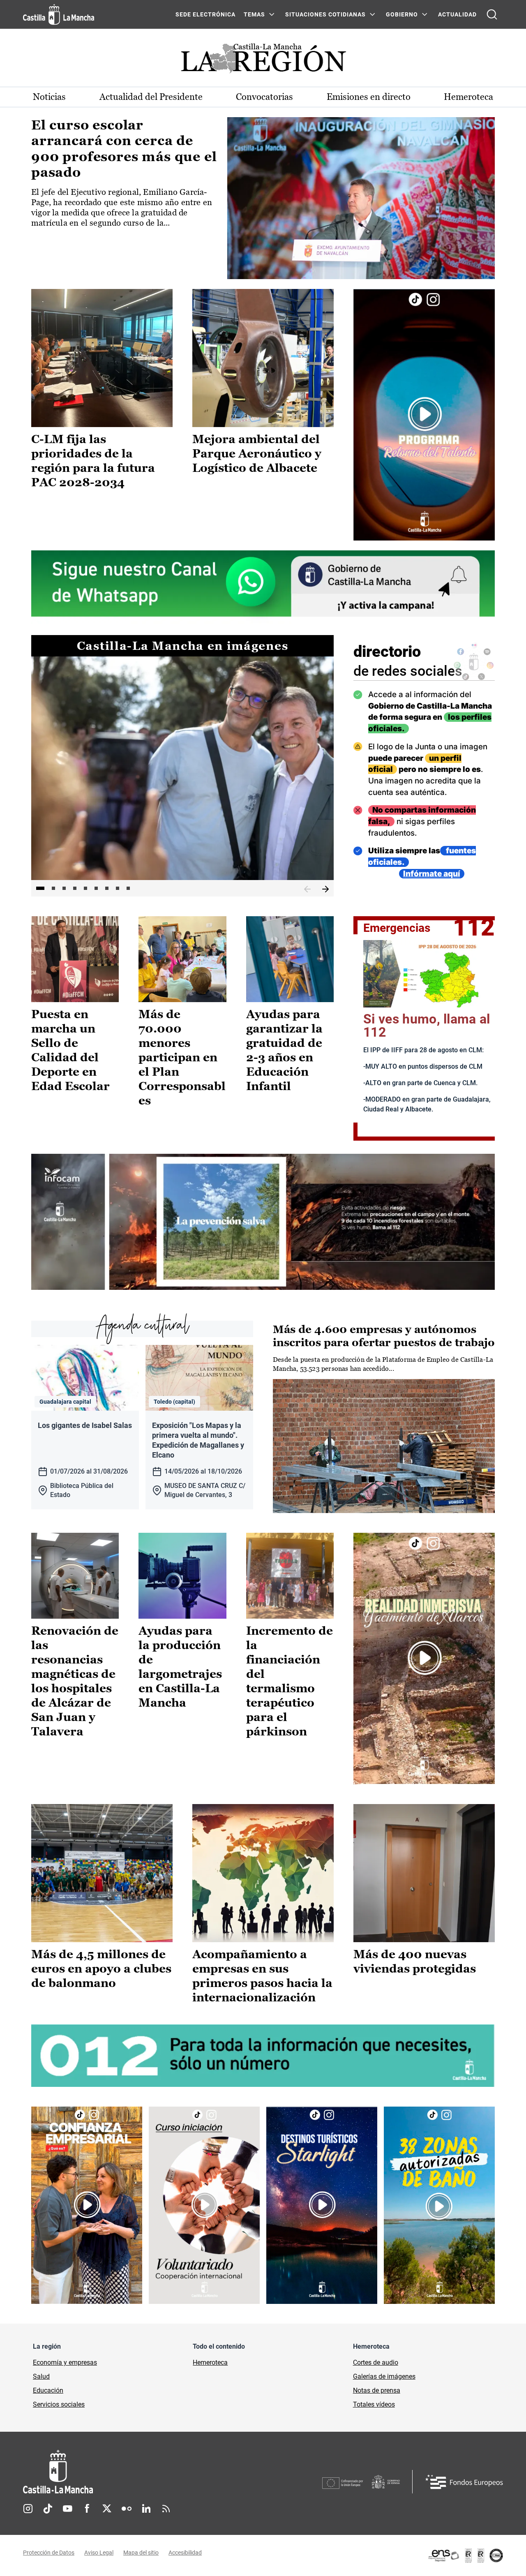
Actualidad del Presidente (151, 97)
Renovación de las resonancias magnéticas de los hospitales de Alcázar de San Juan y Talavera (75, 1681)
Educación (48, 2390)
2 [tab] (53, 888)
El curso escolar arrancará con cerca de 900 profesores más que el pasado (124, 149)
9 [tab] (128, 888)
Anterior (307, 889)
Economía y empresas (65, 2362)
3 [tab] (64, 888)
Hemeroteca (468, 97)
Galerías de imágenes (384, 2376)
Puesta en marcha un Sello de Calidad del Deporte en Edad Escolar (70, 1050)
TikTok (48, 2509)
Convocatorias (264, 97)
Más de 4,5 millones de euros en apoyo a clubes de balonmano (101, 1968)
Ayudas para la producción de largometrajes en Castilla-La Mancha (180, 1667)
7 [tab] (107, 888)
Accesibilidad (185, 2553)
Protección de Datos (49, 2553)
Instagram (28, 2509)
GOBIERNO (402, 14)
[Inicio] (134, 2472)
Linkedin (146, 2509)
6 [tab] (96, 888)
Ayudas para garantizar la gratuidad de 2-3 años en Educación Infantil (284, 1050)
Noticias (49, 97)
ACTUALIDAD (457, 14)
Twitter (107, 2509)
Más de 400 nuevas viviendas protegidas (415, 1961)
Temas (254, 14)
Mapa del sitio (141, 2553)
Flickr (127, 2509)
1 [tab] (40, 888)
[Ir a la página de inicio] (59, 14)
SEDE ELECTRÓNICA (205, 14)
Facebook (87, 2509)
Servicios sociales (59, 2404)
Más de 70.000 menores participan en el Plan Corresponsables (182, 1057)
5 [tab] (85, 888)
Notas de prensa (377, 2390)
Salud (41, 2376)
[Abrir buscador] (492, 14)
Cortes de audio (376, 2362)
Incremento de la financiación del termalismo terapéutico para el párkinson (290, 1681)
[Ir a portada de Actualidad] (263, 61)
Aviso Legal (99, 2553)
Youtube (67, 2509)
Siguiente (325, 889)
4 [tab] (75, 888)
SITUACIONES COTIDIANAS (325, 14)
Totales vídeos (374, 2404)
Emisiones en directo (369, 97)
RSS (166, 2509)
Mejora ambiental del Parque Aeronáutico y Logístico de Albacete (257, 453)
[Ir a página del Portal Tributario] (263, 1222)
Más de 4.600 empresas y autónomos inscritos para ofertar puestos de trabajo (384, 1336)
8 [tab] (118, 888)
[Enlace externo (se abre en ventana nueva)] (424, 415)
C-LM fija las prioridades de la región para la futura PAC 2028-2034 (93, 461)
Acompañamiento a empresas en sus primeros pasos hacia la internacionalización (262, 1976)
